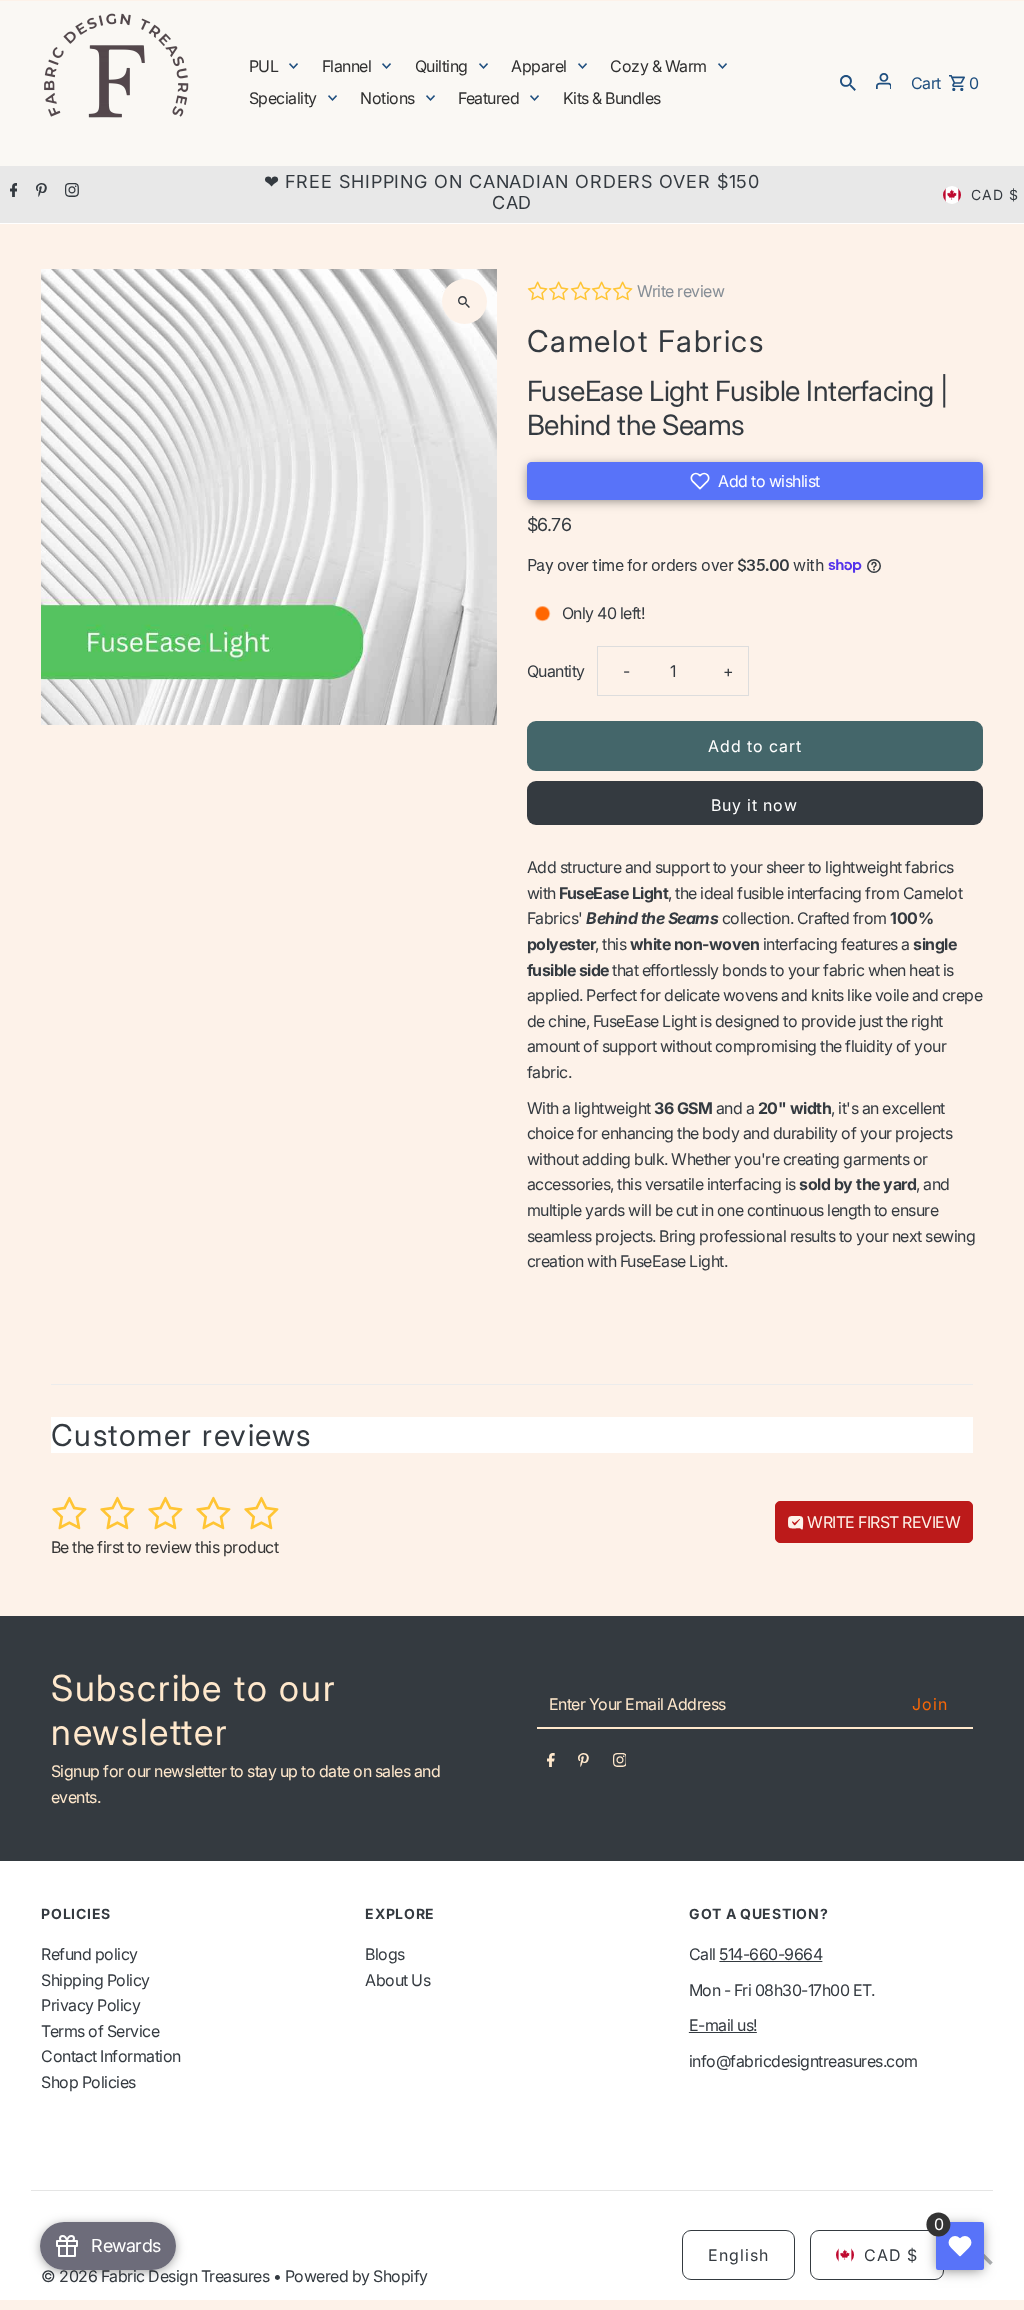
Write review (680, 291)
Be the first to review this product (165, 1547)
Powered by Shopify (356, 2276)
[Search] (848, 81)
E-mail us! (723, 2025)
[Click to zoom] (464, 301)
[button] (755, 481)
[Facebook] (11, 192)
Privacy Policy (90, 2005)
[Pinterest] (39, 192)
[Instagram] (69, 192)
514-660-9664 (770, 1954)
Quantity (556, 671)
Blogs (385, 1954)
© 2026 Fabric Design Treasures (157, 2276)
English (738, 2255)
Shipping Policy (95, 1980)
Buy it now (754, 805)
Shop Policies (88, 2082)
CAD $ (995, 194)
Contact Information (111, 2056)
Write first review (882, 1522)
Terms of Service (100, 2031)
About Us (397, 1980)
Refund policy (89, 1954)
